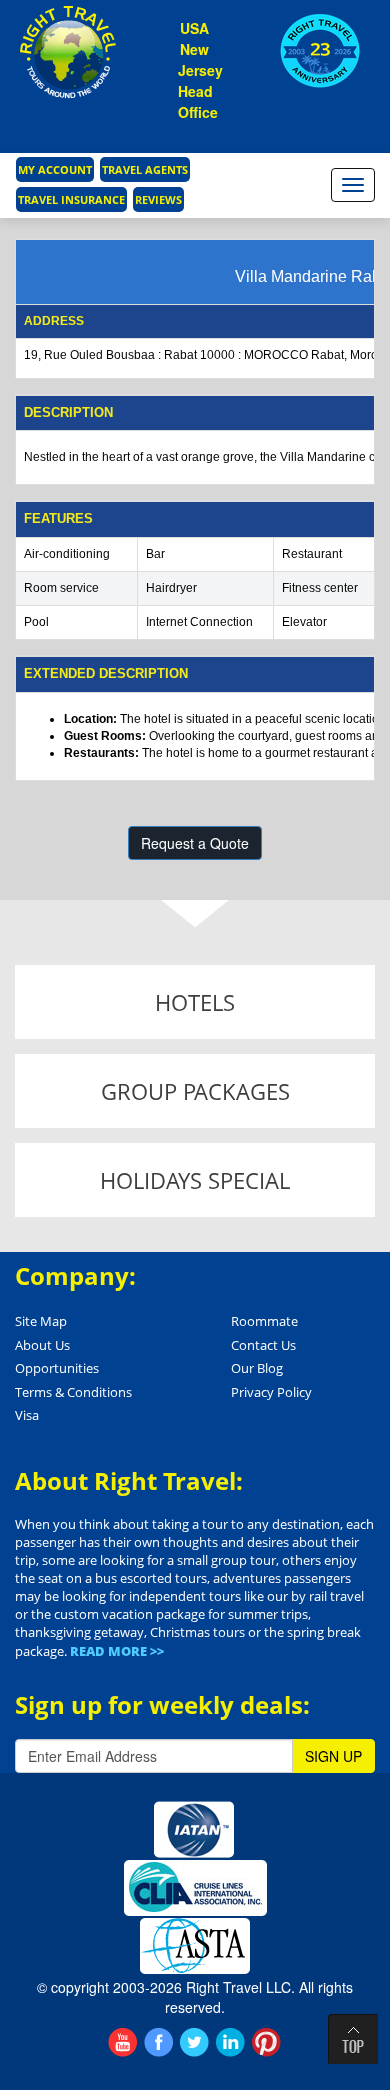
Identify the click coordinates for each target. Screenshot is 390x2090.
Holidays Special (195, 1180)
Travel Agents (145, 169)
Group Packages (195, 1091)
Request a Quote (195, 843)
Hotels (195, 1002)
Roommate (264, 1321)
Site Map (41, 1321)
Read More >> (117, 1651)
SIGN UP (333, 1756)
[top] (353, 2039)
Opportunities (57, 1368)
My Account (55, 169)
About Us (42, 1345)
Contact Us (263, 1345)
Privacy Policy (271, 1392)
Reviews (158, 199)
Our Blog (257, 1368)
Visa (27, 1415)
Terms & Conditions (73, 1392)
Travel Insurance (71, 199)
